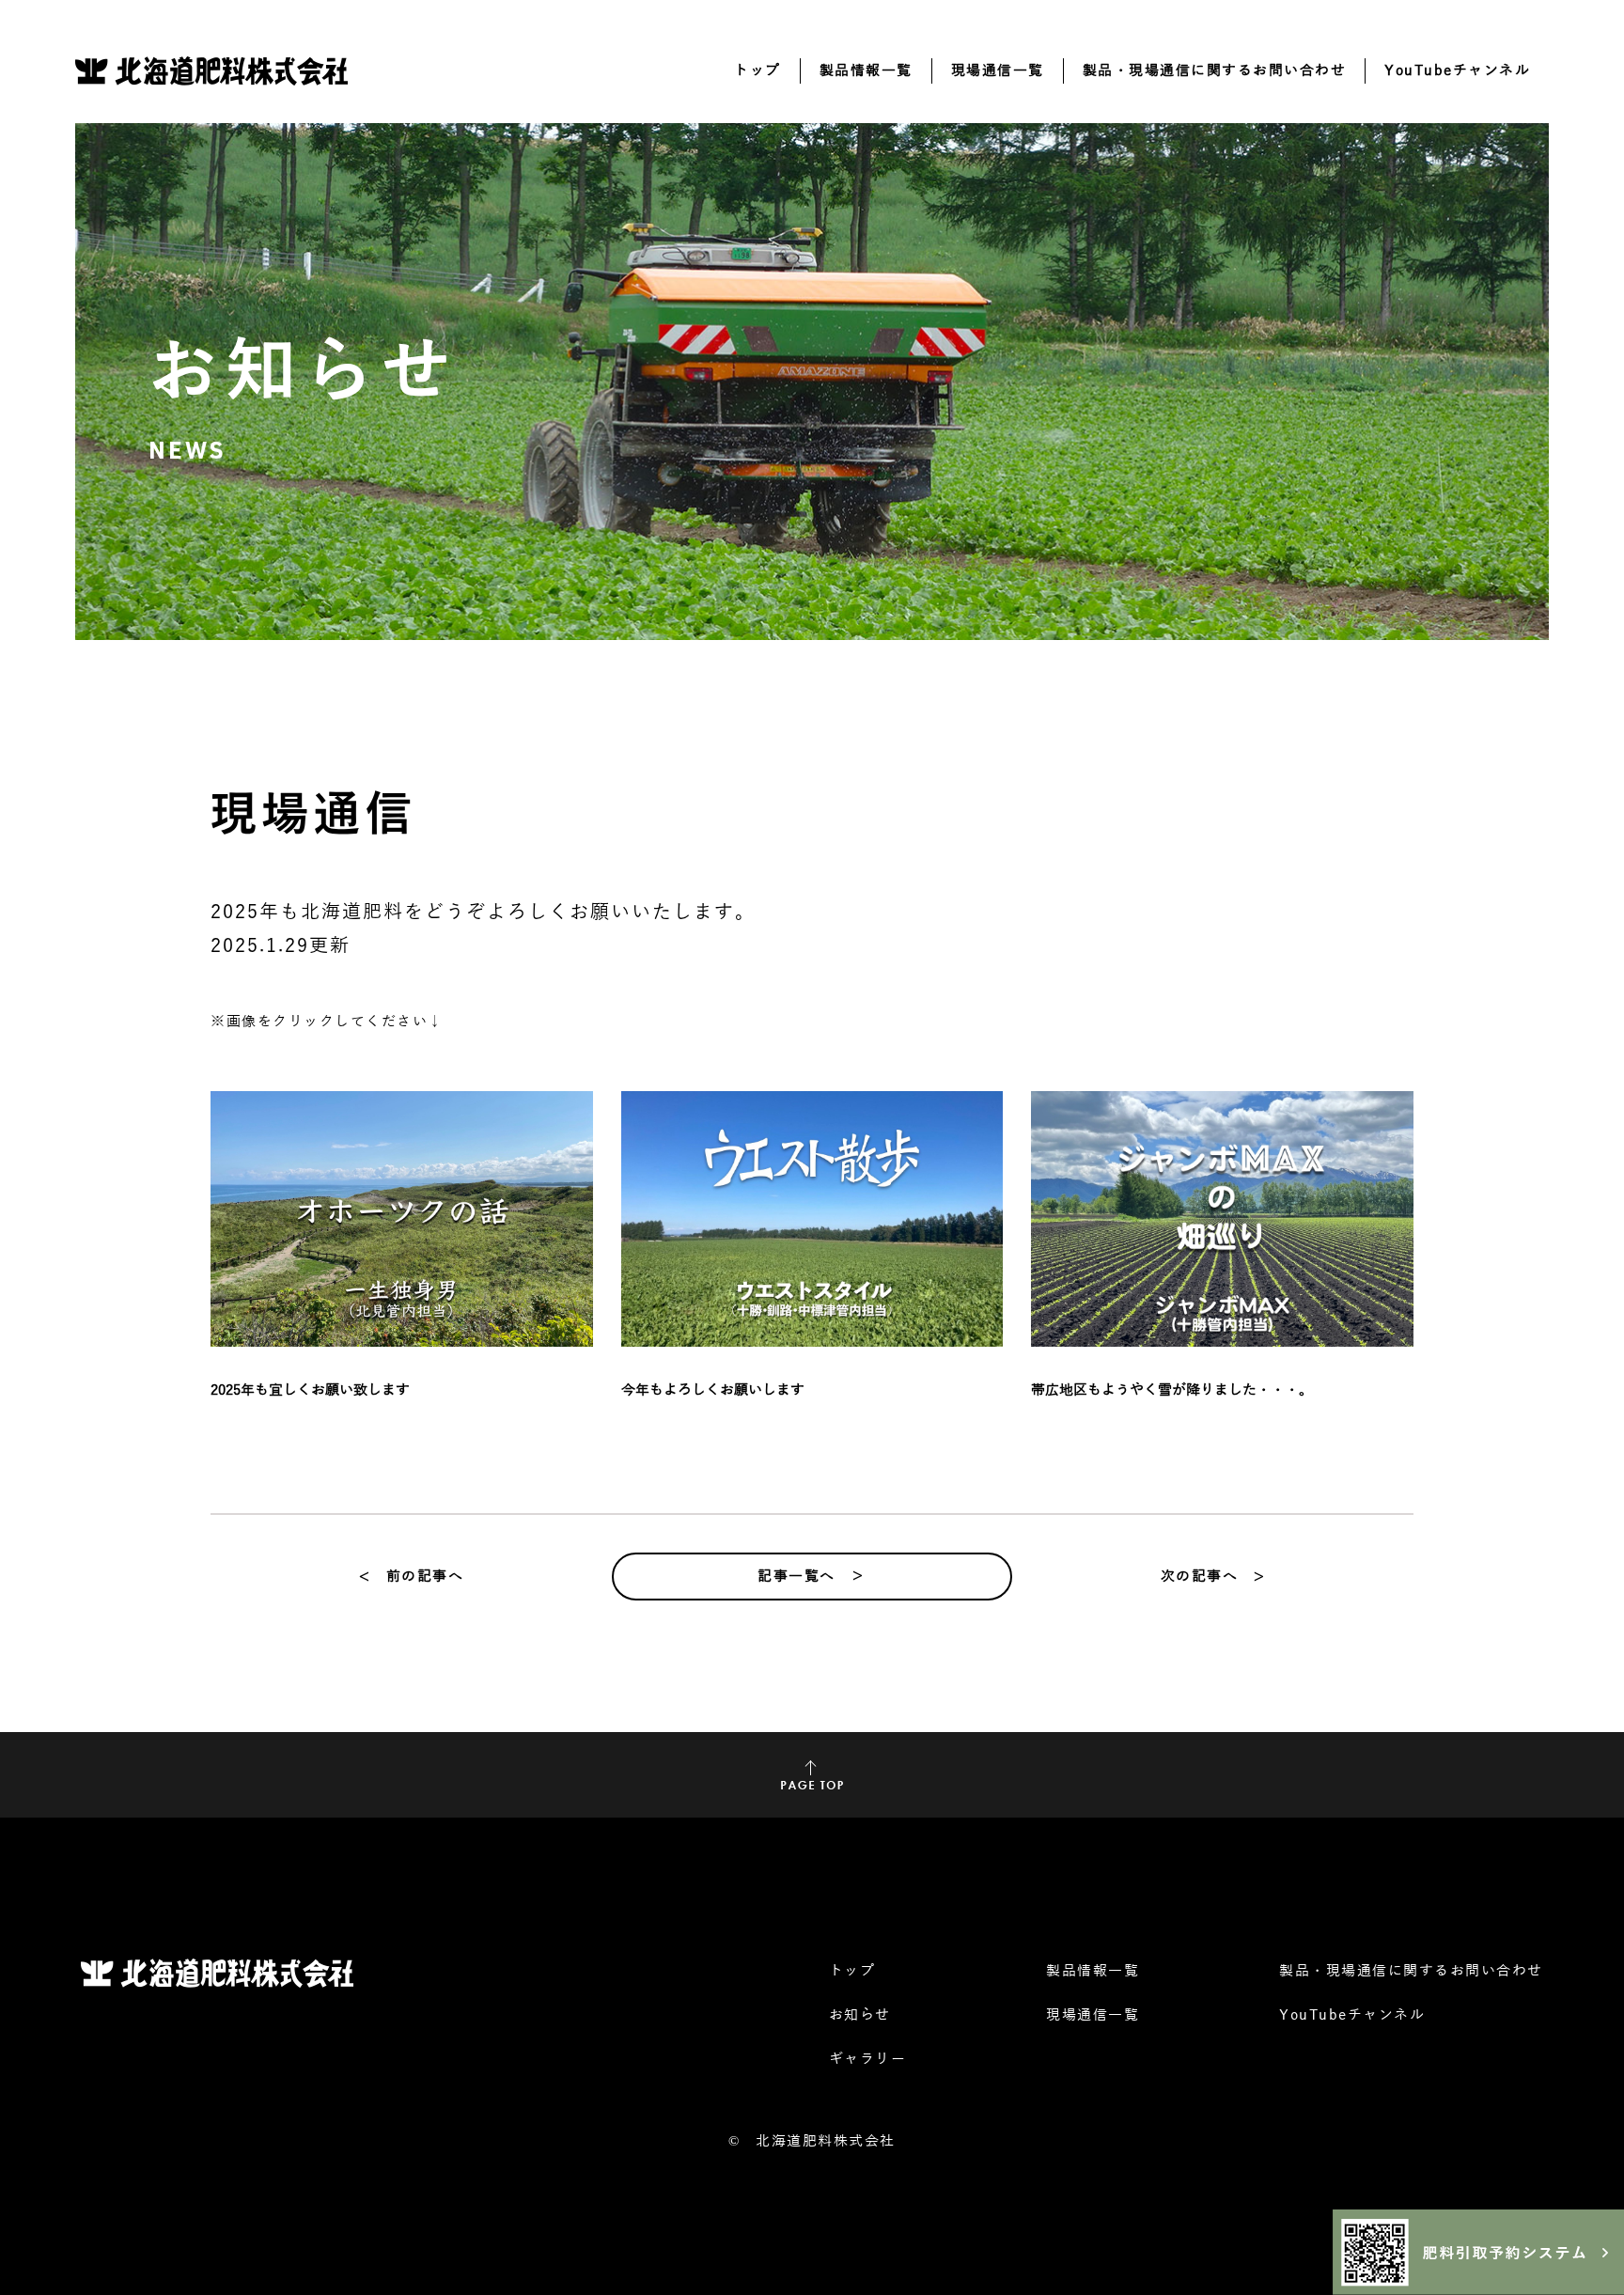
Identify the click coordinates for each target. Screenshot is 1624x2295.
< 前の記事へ (412, 1576)
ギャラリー (868, 2059)
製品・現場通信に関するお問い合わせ (1215, 70)
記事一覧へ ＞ (812, 1576)
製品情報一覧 (866, 70)
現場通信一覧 (998, 70)
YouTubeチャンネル (1457, 70)
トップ (757, 70)
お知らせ (860, 2015)
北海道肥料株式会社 (826, 2141)
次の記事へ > (1213, 1576)
